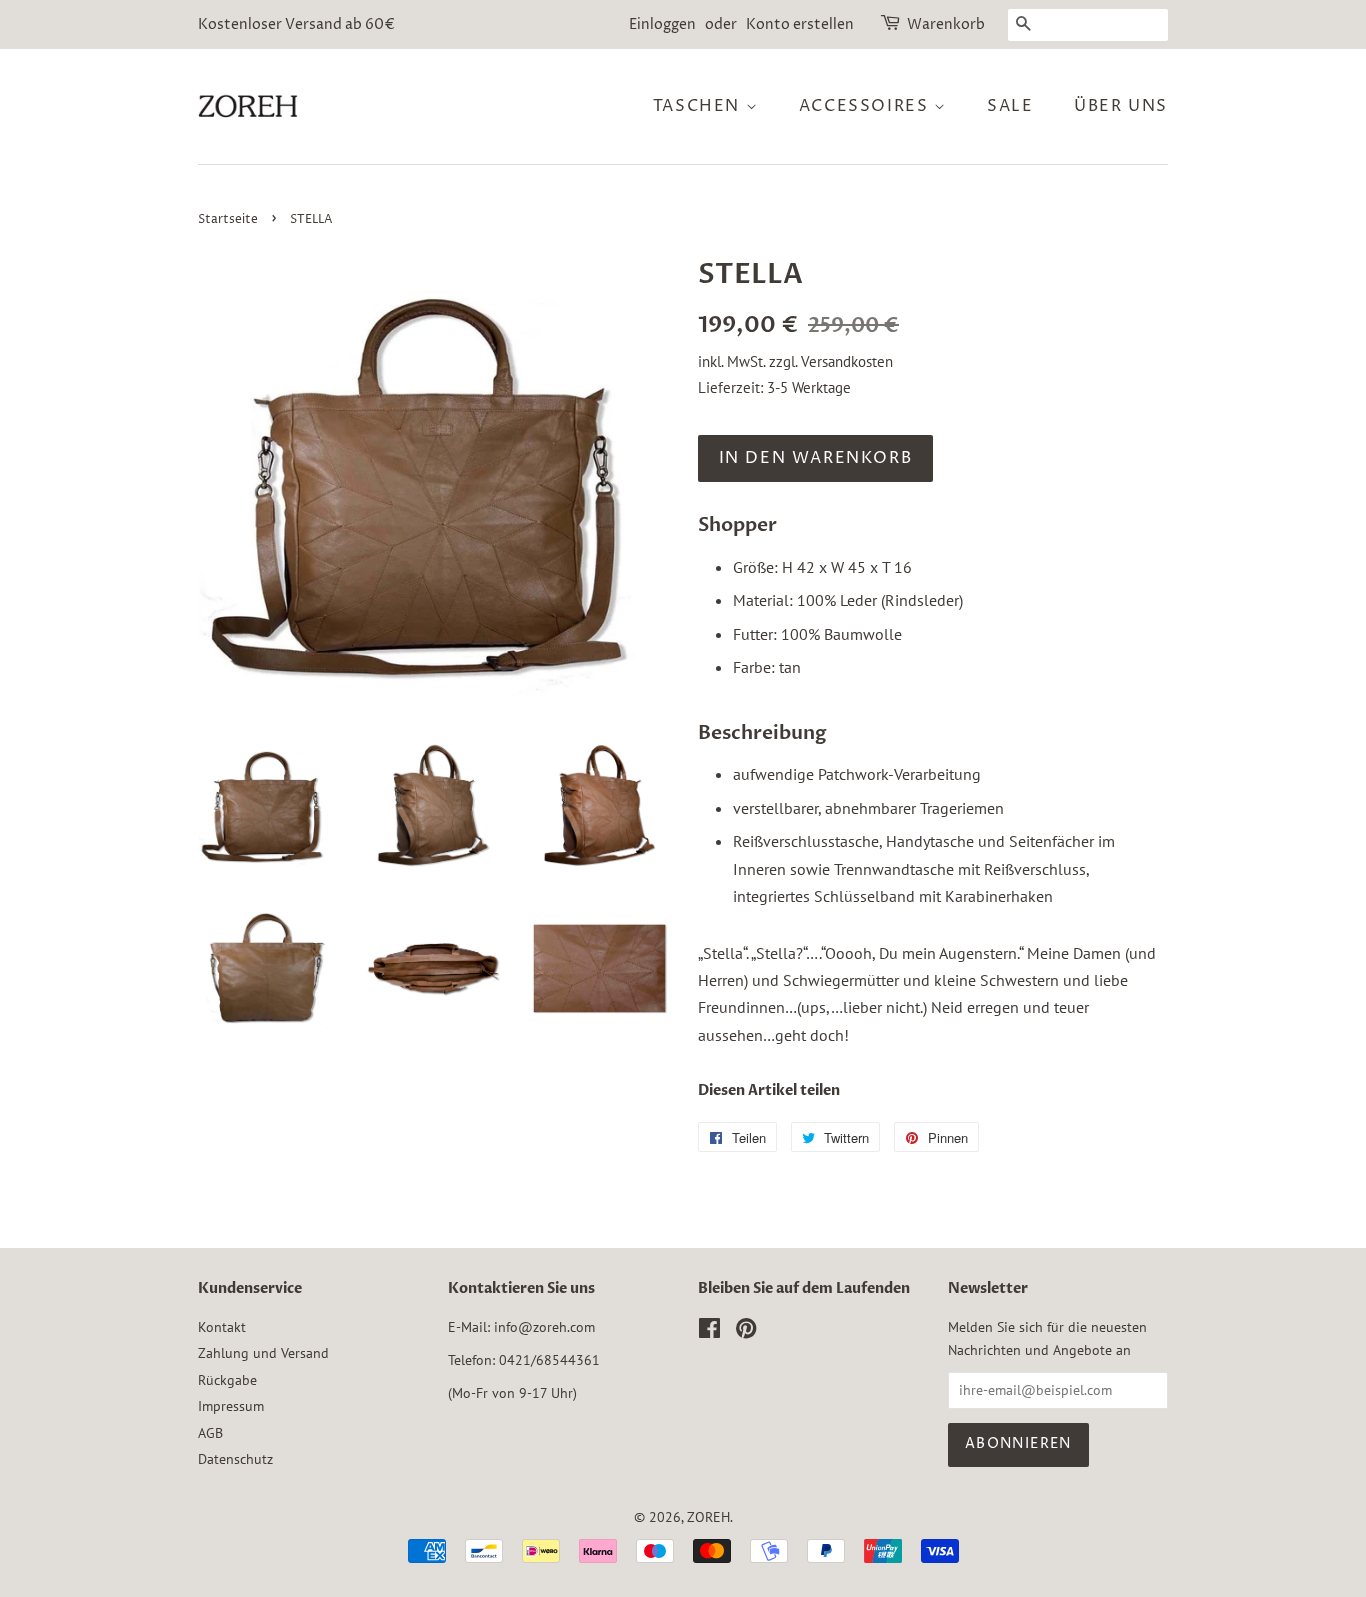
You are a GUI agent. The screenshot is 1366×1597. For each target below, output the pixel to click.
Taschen (699, 106)
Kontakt (222, 1327)
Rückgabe (227, 1380)
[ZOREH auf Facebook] (709, 1332)
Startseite (228, 219)
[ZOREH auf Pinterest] (746, 1332)
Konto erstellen (800, 24)
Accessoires (866, 106)
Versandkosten (847, 361)
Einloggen (662, 24)
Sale (1010, 106)
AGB (210, 1433)
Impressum (231, 1406)
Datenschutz (235, 1459)
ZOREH (708, 1517)
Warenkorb (946, 24)
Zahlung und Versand (263, 1353)
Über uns (1121, 106)
